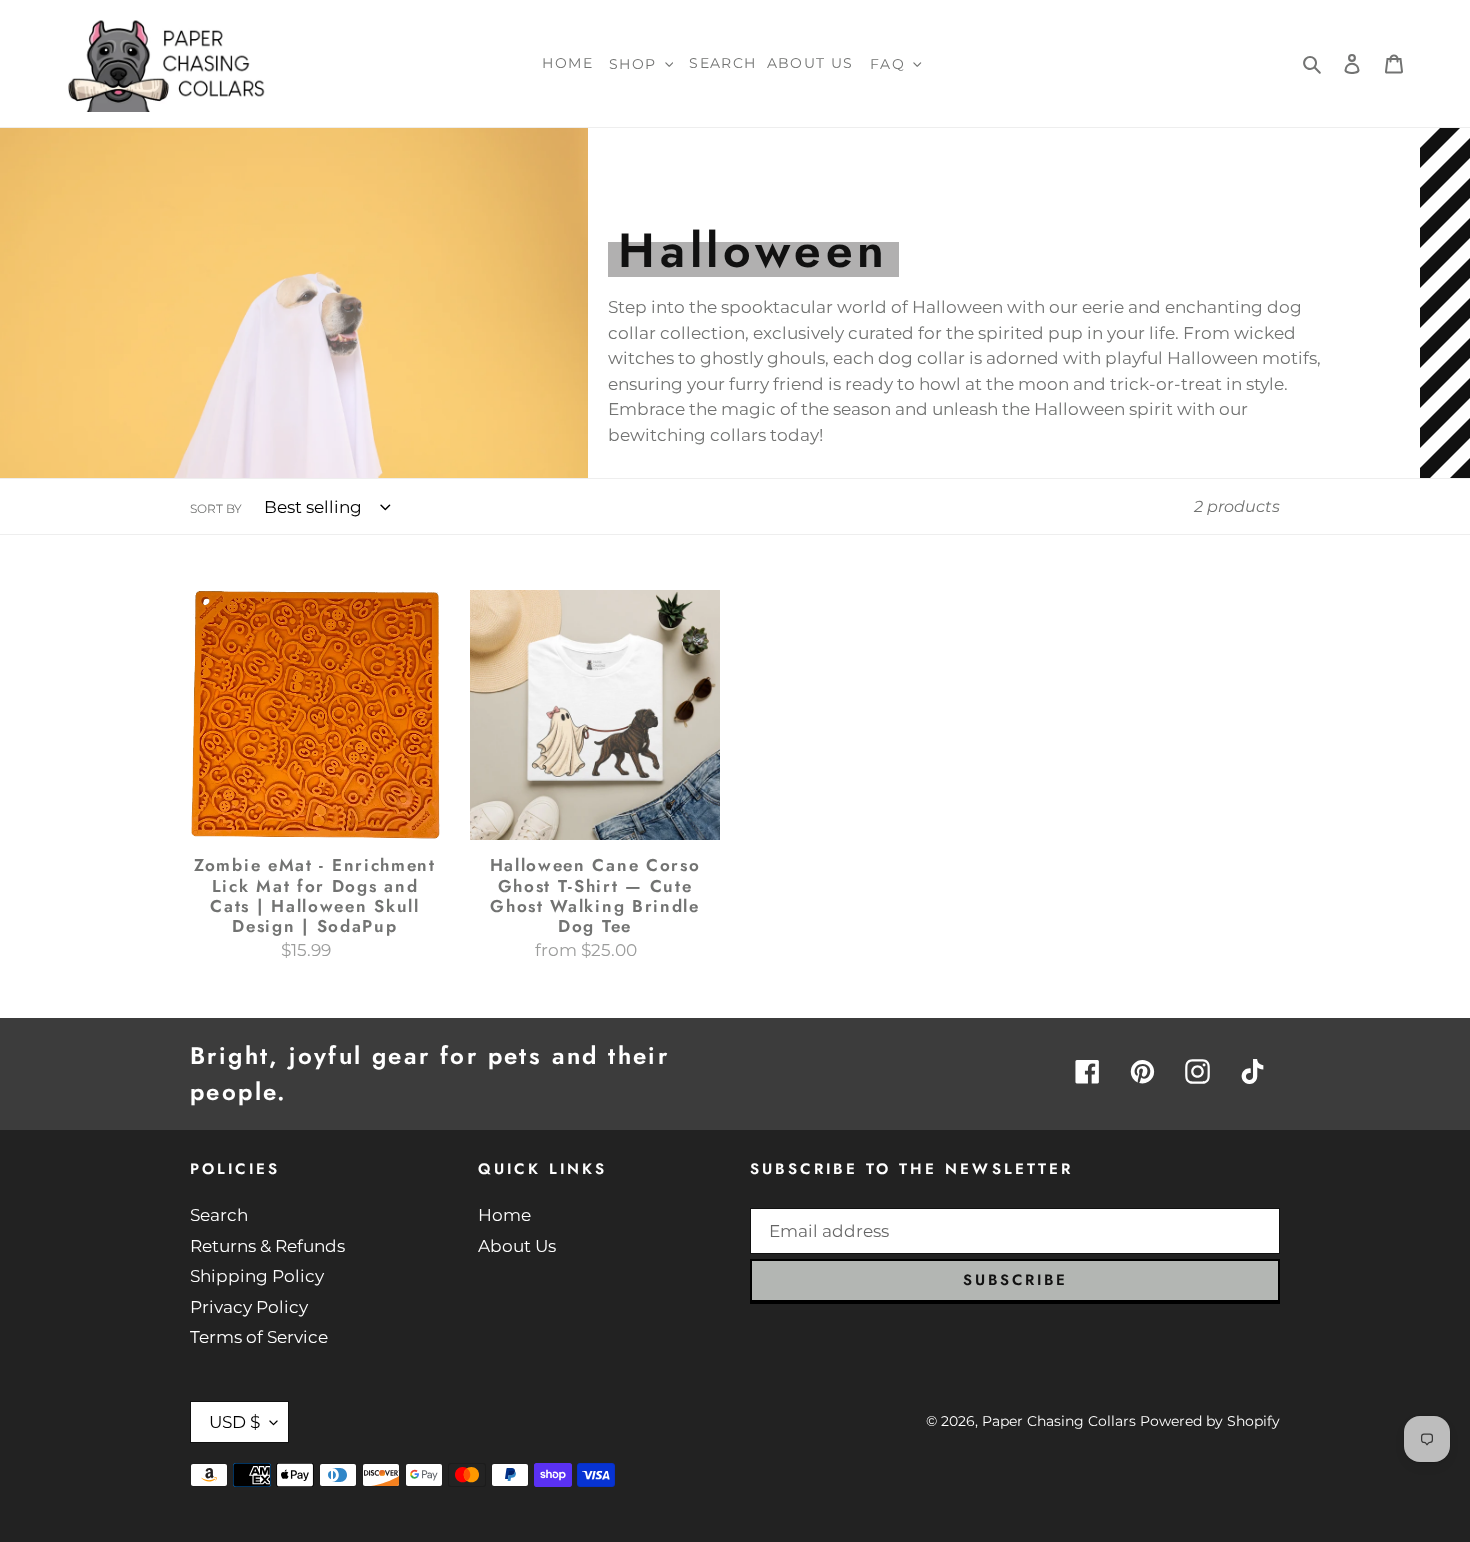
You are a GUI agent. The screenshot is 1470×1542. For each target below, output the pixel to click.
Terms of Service (259, 1337)
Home (504, 1215)
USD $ (234, 1422)
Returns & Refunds (267, 1246)
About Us (517, 1246)
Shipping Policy (257, 1276)
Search (219, 1215)
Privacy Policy (249, 1307)
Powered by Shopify (1210, 1421)
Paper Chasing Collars (1059, 1421)
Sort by (216, 508)
